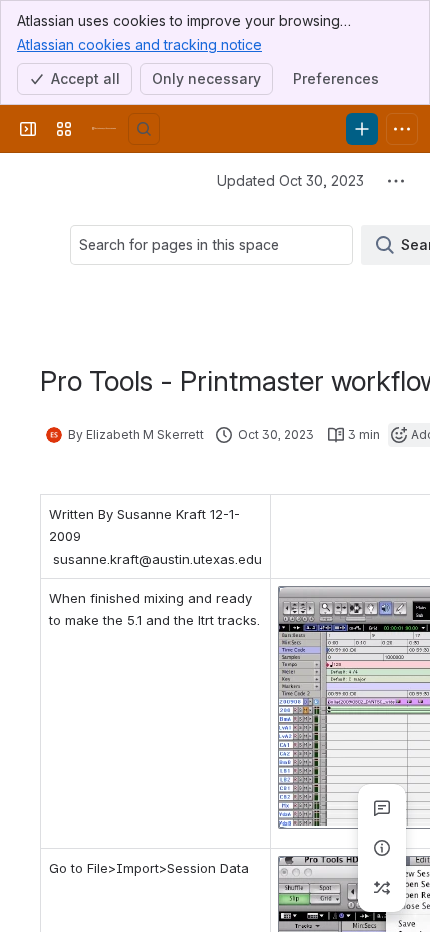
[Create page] (382, 888)
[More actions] (396, 181)
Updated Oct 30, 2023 (290, 180)
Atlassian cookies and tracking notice (139, 44)
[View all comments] (382, 808)
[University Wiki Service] (104, 129)
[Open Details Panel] (382, 848)
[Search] (144, 129)
